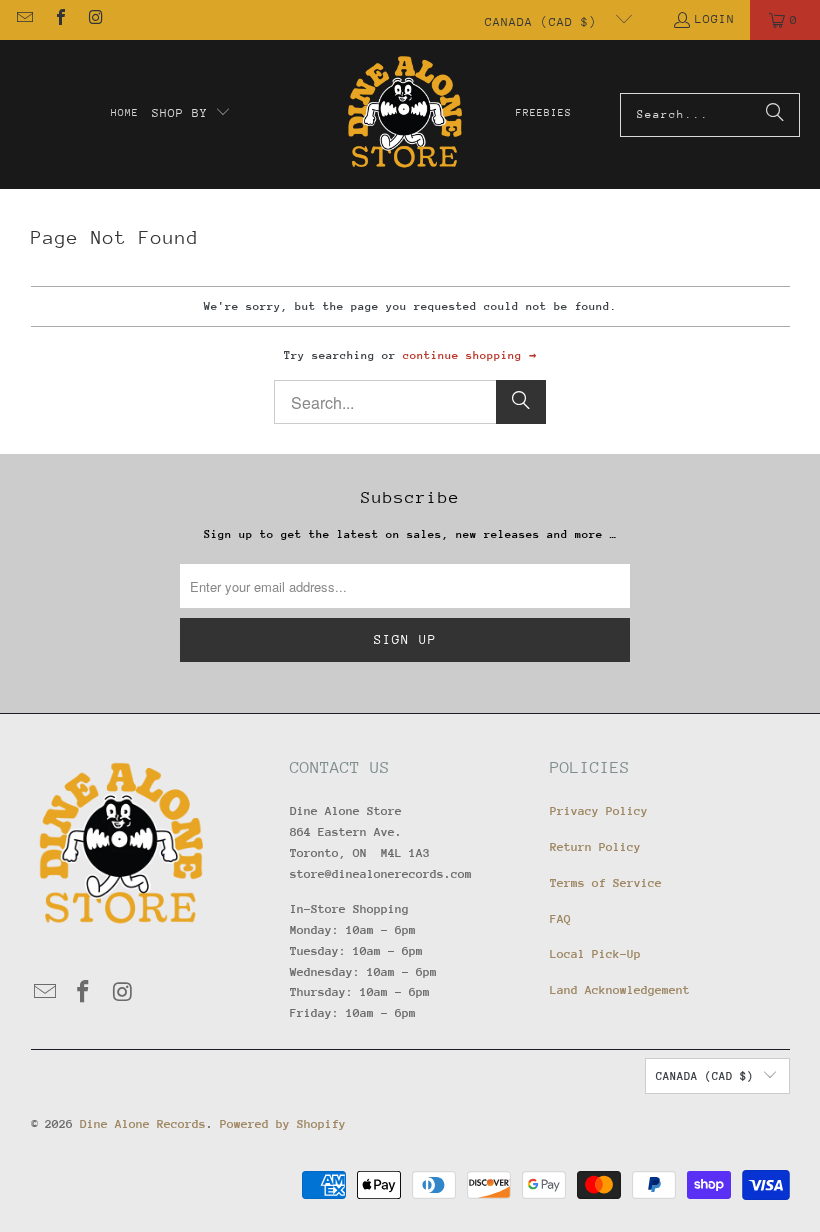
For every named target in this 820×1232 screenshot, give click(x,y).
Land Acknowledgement (620, 990)
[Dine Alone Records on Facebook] (59, 20)
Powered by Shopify (283, 1124)
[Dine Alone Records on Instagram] (95, 20)
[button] (192, 114)
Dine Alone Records (143, 1124)
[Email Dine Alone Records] (24, 20)
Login (715, 19)
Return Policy (595, 847)
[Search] (775, 115)
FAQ (560, 919)
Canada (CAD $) (545, 22)
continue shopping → (469, 355)
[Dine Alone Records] (404, 114)
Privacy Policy (599, 811)
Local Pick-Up (595, 954)
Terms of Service (606, 883)
